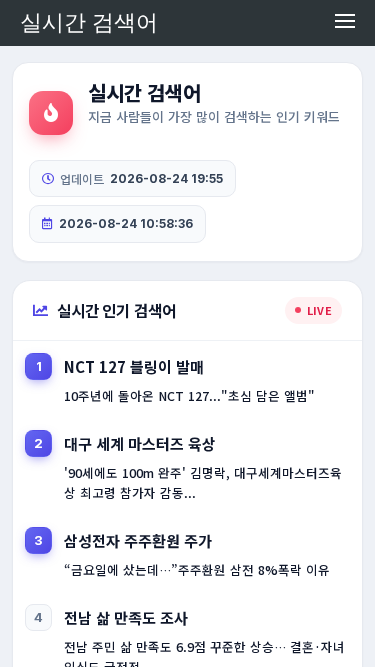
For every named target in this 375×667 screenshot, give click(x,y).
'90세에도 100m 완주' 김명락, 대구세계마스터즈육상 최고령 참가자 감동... (203, 482)
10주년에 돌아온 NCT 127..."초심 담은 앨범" (189, 395)
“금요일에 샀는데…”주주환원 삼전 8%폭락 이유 (197, 569)
